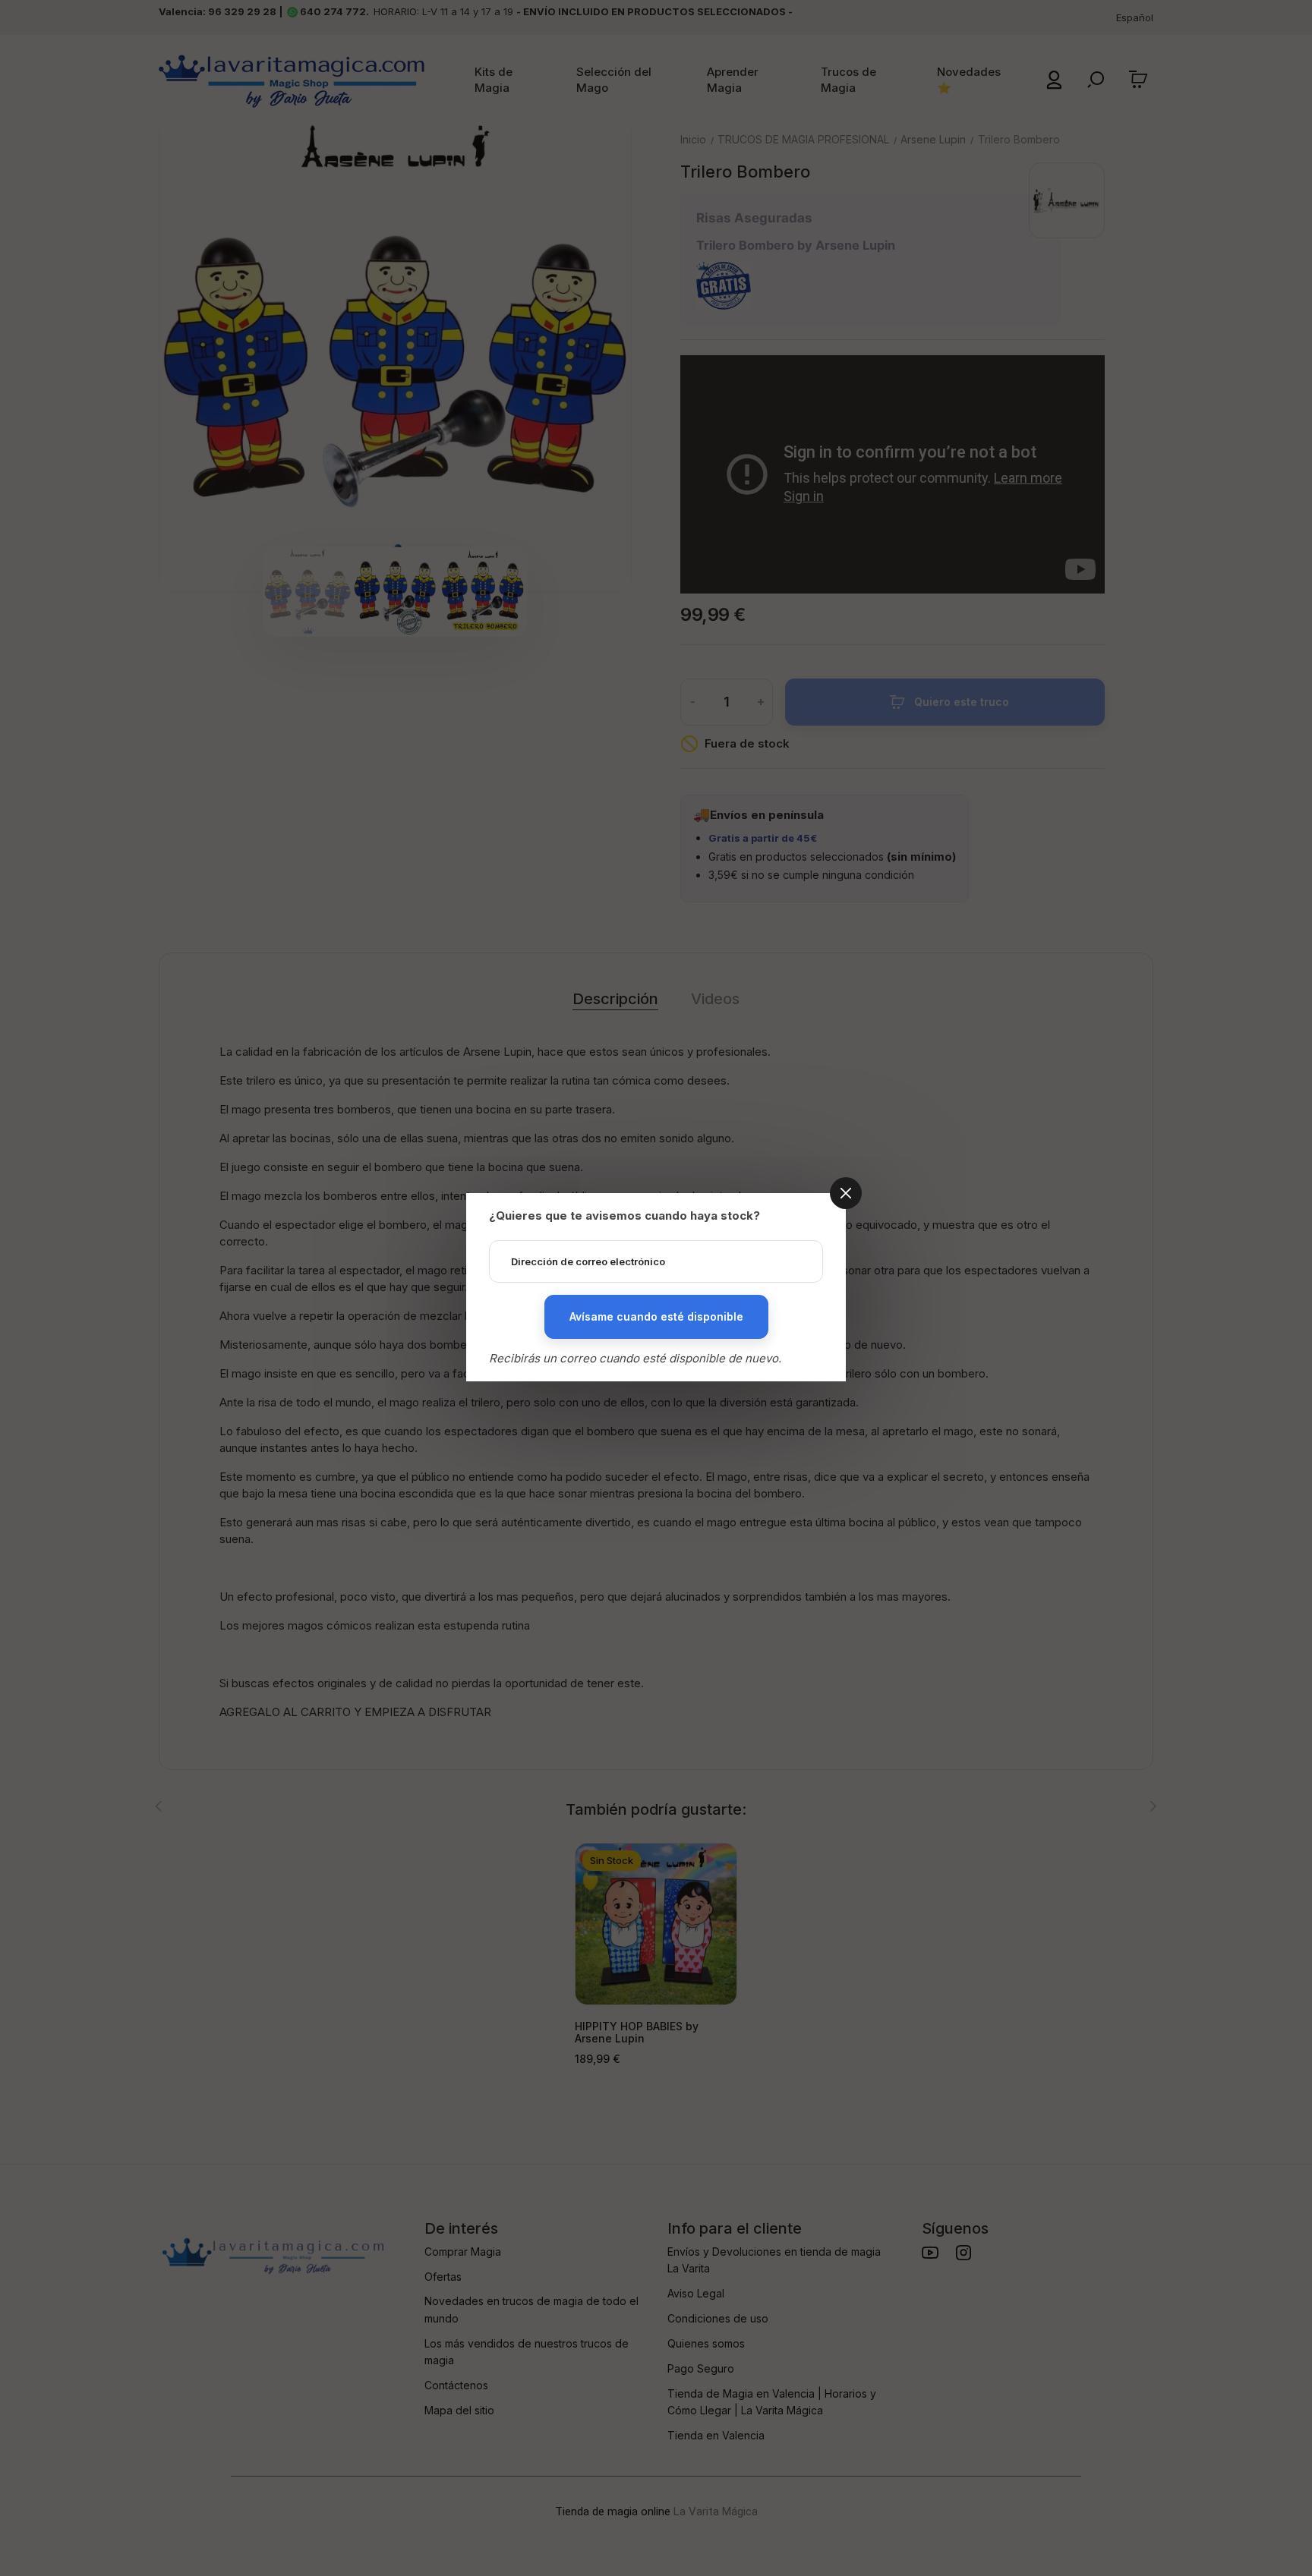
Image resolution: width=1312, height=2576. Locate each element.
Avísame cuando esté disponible (656, 1316)
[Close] (846, 1193)
